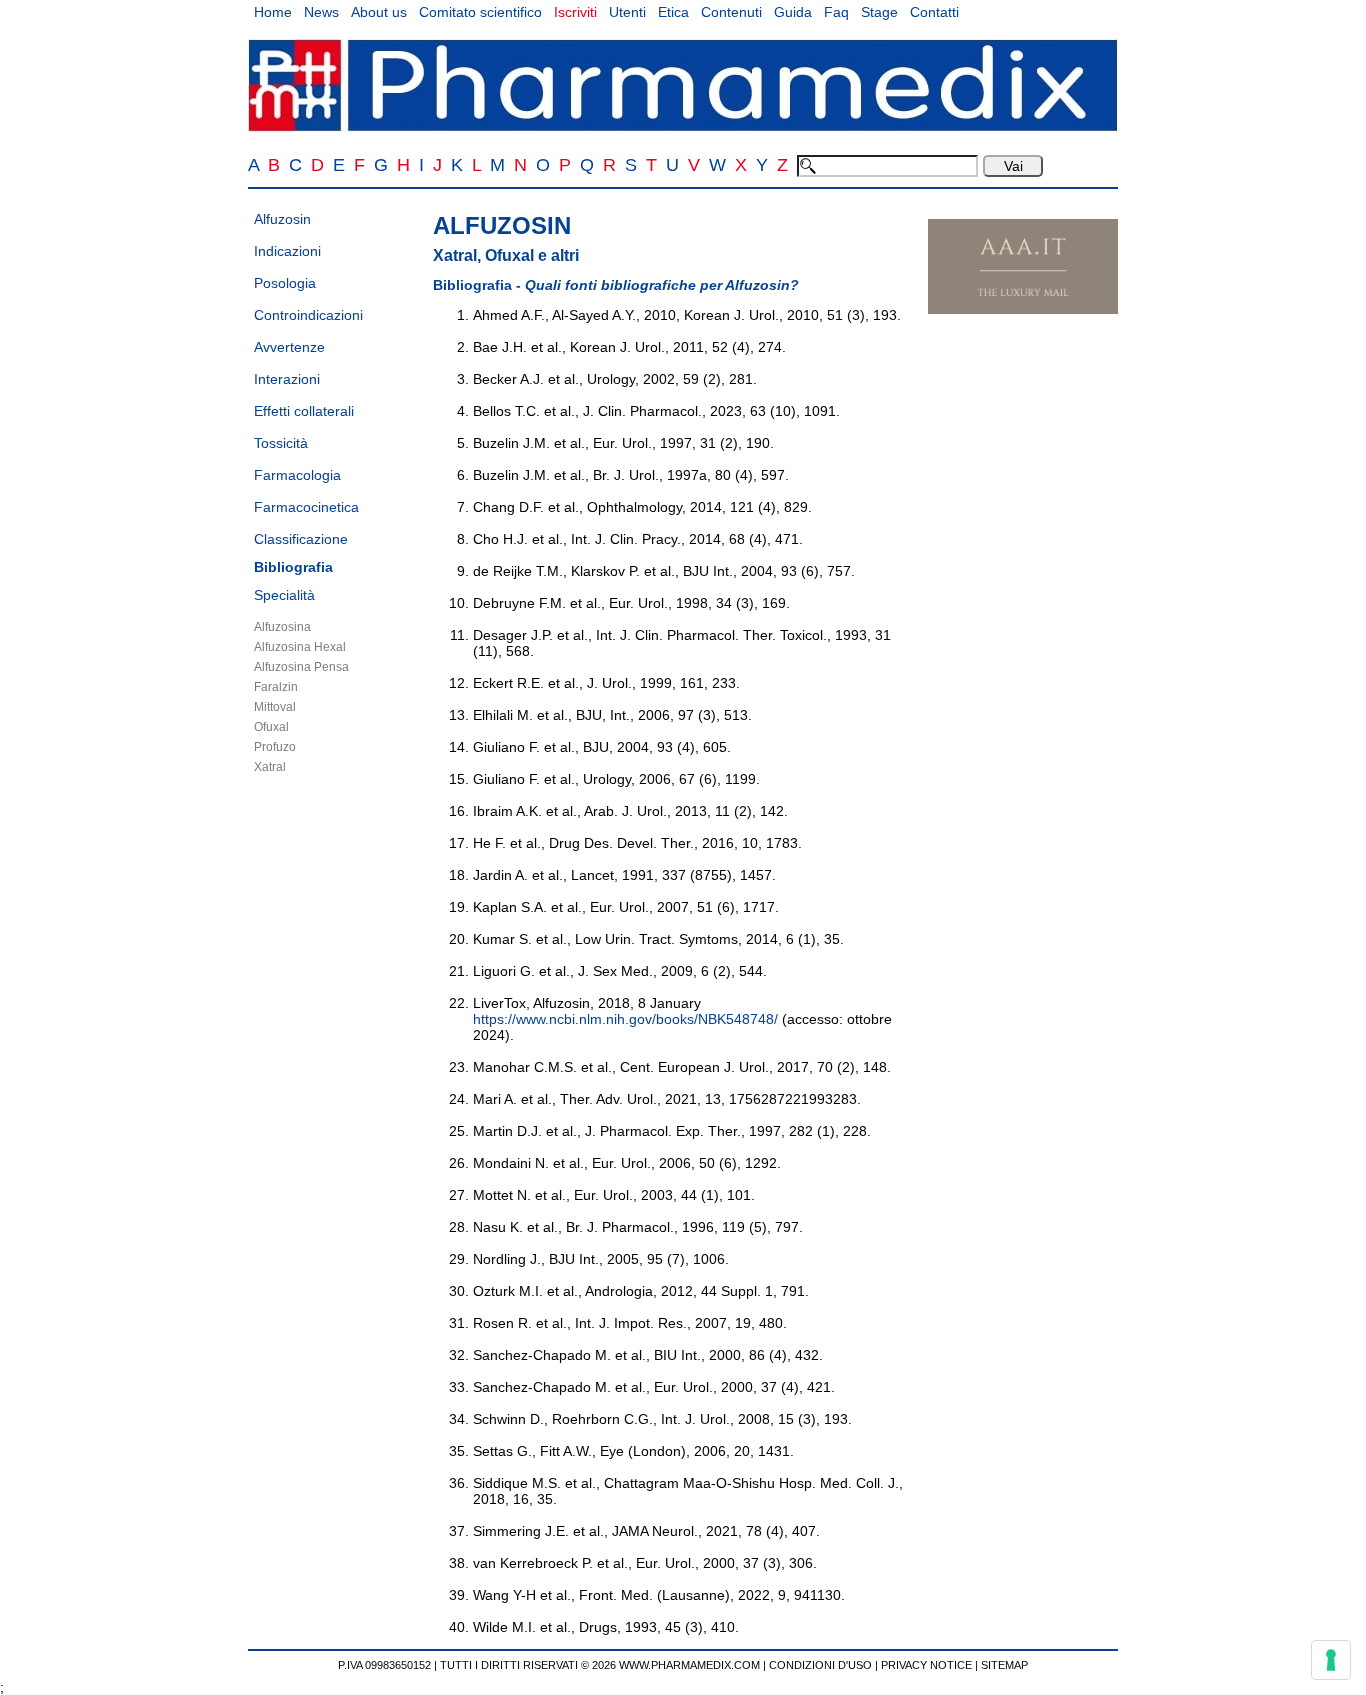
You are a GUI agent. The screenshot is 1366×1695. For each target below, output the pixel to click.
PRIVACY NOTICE (926, 1665)
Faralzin (276, 687)
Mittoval (275, 707)
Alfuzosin (282, 219)
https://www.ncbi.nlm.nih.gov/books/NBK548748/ (625, 1019)
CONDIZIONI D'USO (820, 1665)
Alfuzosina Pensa (301, 667)
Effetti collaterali (304, 411)
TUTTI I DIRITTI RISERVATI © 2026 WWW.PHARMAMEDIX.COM (600, 1665)
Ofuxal (271, 727)
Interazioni (287, 379)
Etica (673, 12)
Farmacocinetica (306, 507)
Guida (793, 12)
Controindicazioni (308, 315)
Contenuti (731, 12)
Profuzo (275, 747)
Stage (879, 12)
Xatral (270, 767)
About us (379, 12)
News (321, 12)
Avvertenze (289, 347)
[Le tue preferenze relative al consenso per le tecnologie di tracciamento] (1331, 1660)
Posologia (285, 283)
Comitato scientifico (480, 12)
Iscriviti (575, 12)
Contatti (934, 12)
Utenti (627, 12)
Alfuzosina (282, 627)
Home (273, 12)
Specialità (284, 595)
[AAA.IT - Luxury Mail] (1023, 309)
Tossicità (281, 443)
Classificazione (301, 539)
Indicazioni (287, 251)
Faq (836, 12)
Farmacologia (297, 475)
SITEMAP (1004, 1665)
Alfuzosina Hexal (300, 647)
